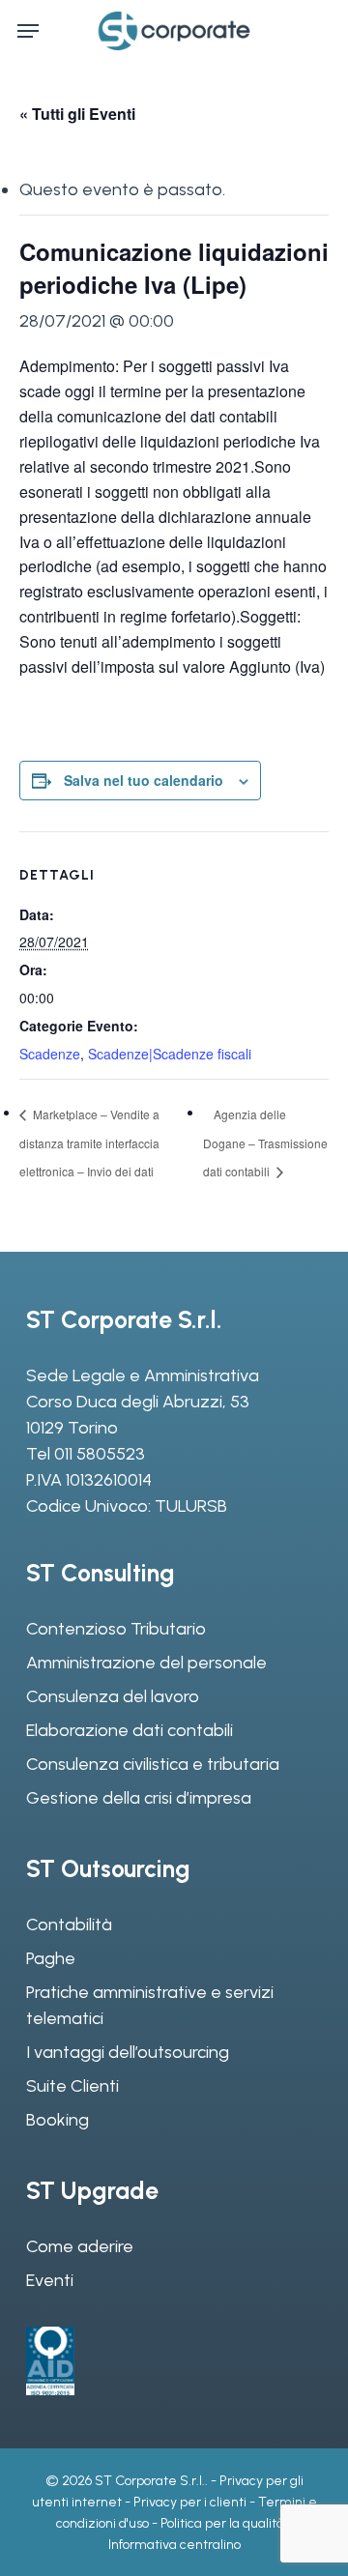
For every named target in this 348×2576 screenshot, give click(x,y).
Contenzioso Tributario (116, 1629)
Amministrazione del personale (146, 1663)
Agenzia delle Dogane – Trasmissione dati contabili (265, 1143)
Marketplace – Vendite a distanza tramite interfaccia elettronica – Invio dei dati (89, 1143)
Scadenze (50, 1054)
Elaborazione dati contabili (130, 1730)
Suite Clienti (72, 2086)
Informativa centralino (174, 2545)
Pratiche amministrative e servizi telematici (150, 2005)
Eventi (50, 2280)
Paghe (51, 1958)
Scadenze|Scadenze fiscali (170, 1054)
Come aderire (80, 2246)
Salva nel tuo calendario (144, 780)
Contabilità (69, 1925)
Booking (58, 2120)
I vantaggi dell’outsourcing (128, 2052)
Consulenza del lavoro (113, 1696)
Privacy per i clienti (190, 2502)
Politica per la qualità (222, 2523)
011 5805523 (100, 1454)
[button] (28, 31)
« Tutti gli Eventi (77, 114)
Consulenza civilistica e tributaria (153, 1764)
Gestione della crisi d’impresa (139, 1798)
